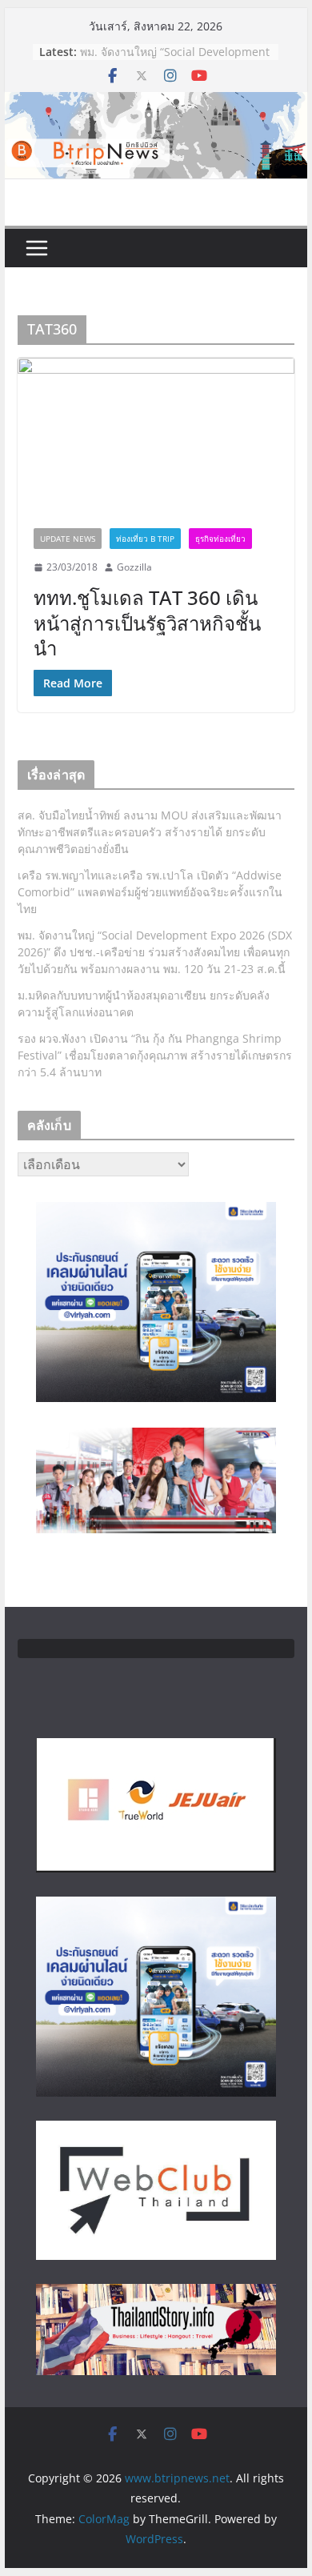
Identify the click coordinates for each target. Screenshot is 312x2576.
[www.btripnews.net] (156, 103)
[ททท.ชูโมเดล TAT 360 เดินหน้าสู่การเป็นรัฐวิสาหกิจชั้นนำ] (156, 435)
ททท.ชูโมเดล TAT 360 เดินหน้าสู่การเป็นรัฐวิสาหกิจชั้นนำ (147, 622)
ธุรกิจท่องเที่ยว (220, 539)
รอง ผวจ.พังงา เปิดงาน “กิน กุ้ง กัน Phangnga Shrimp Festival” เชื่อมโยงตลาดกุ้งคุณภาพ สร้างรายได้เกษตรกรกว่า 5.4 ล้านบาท (155, 1055)
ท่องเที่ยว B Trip (145, 539)
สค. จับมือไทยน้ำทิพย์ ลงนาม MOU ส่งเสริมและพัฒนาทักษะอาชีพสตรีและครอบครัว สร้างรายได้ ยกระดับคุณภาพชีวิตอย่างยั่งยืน (150, 832)
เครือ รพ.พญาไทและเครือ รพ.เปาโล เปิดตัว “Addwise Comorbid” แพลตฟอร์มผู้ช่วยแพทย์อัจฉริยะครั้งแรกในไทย (150, 892)
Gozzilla (134, 567)
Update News (68, 539)
